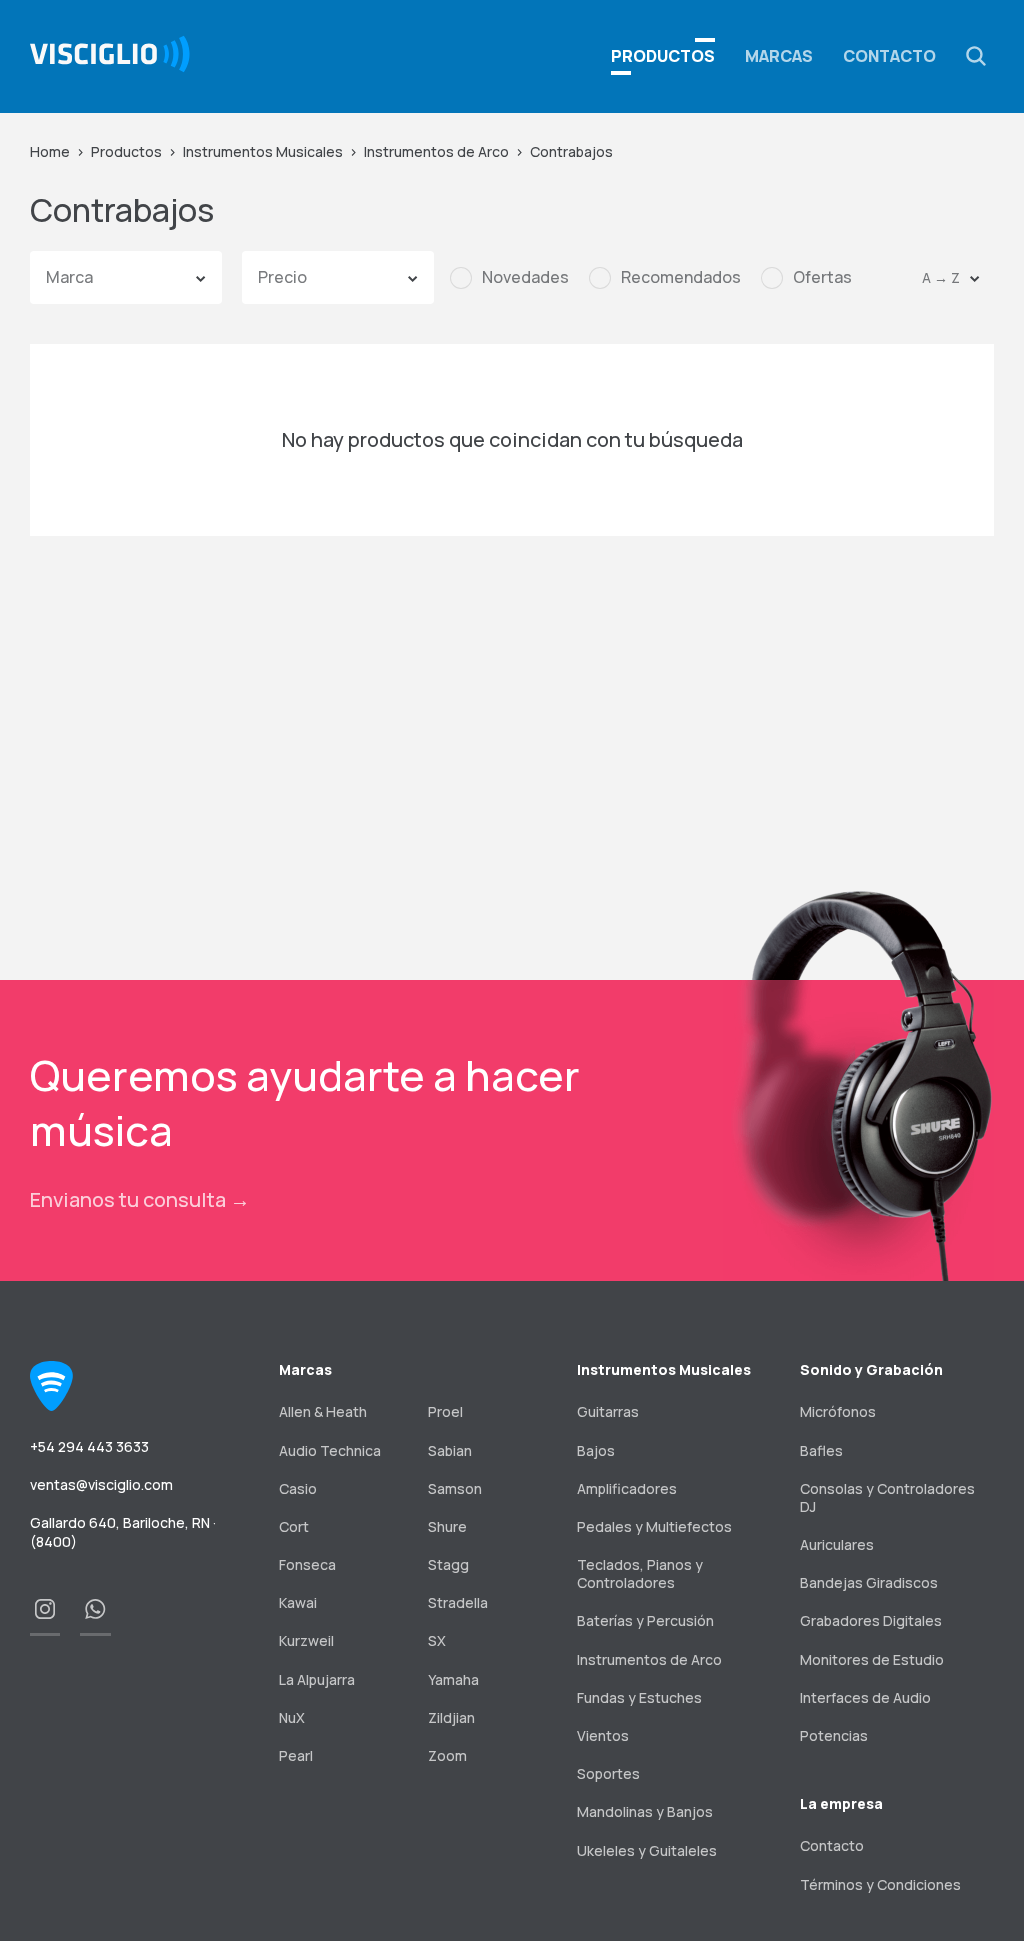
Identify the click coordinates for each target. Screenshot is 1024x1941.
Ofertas (822, 277)
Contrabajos (571, 151)
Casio (298, 1488)
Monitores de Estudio (872, 1659)
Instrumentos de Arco (436, 151)
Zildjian (451, 1717)
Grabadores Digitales (871, 1620)
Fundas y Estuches (639, 1697)
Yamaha (453, 1679)
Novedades (525, 277)
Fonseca (307, 1564)
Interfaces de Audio (865, 1697)
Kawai (298, 1602)
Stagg (448, 1564)
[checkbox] (509, 278)
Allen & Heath (323, 1411)
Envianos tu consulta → (140, 1199)
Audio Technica (330, 1450)
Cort (294, 1526)
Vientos (603, 1735)
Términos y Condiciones (880, 1884)
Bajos (596, 1450)
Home (50, 151)
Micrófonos (838, 1411)
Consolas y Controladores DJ (887, 1497)
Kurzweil (306, 1640)
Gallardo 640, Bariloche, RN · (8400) (123, 1531)
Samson (455, 1488)
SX (437, 1640)
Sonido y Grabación (871, 1369)
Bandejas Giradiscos (869, 1582)
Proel (445, 1411)
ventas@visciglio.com (101, 1484)
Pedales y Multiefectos (654, 1526)
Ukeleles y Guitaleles (647, 1850)
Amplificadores (627, 1488)
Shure (447, 1526)
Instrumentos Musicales (263, 151)
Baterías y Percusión (645, 1620)
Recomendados (681, 277)
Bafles (821, 1450)
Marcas (779, 56)
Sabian (450, 1450)
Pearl (296, 1755)
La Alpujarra (317, 1679)
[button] (976, 56)
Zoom (447, 1755)
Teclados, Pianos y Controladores (640, 1573)
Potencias (834, 1735)
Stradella (458, 1602)
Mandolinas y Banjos (645, 1811)
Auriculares (837, 1544)
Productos (126, 151)
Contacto (889, 56)
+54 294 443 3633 (89, 1446)
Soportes (608, 1773)
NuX (292, 1717)
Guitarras (608, 1411)
